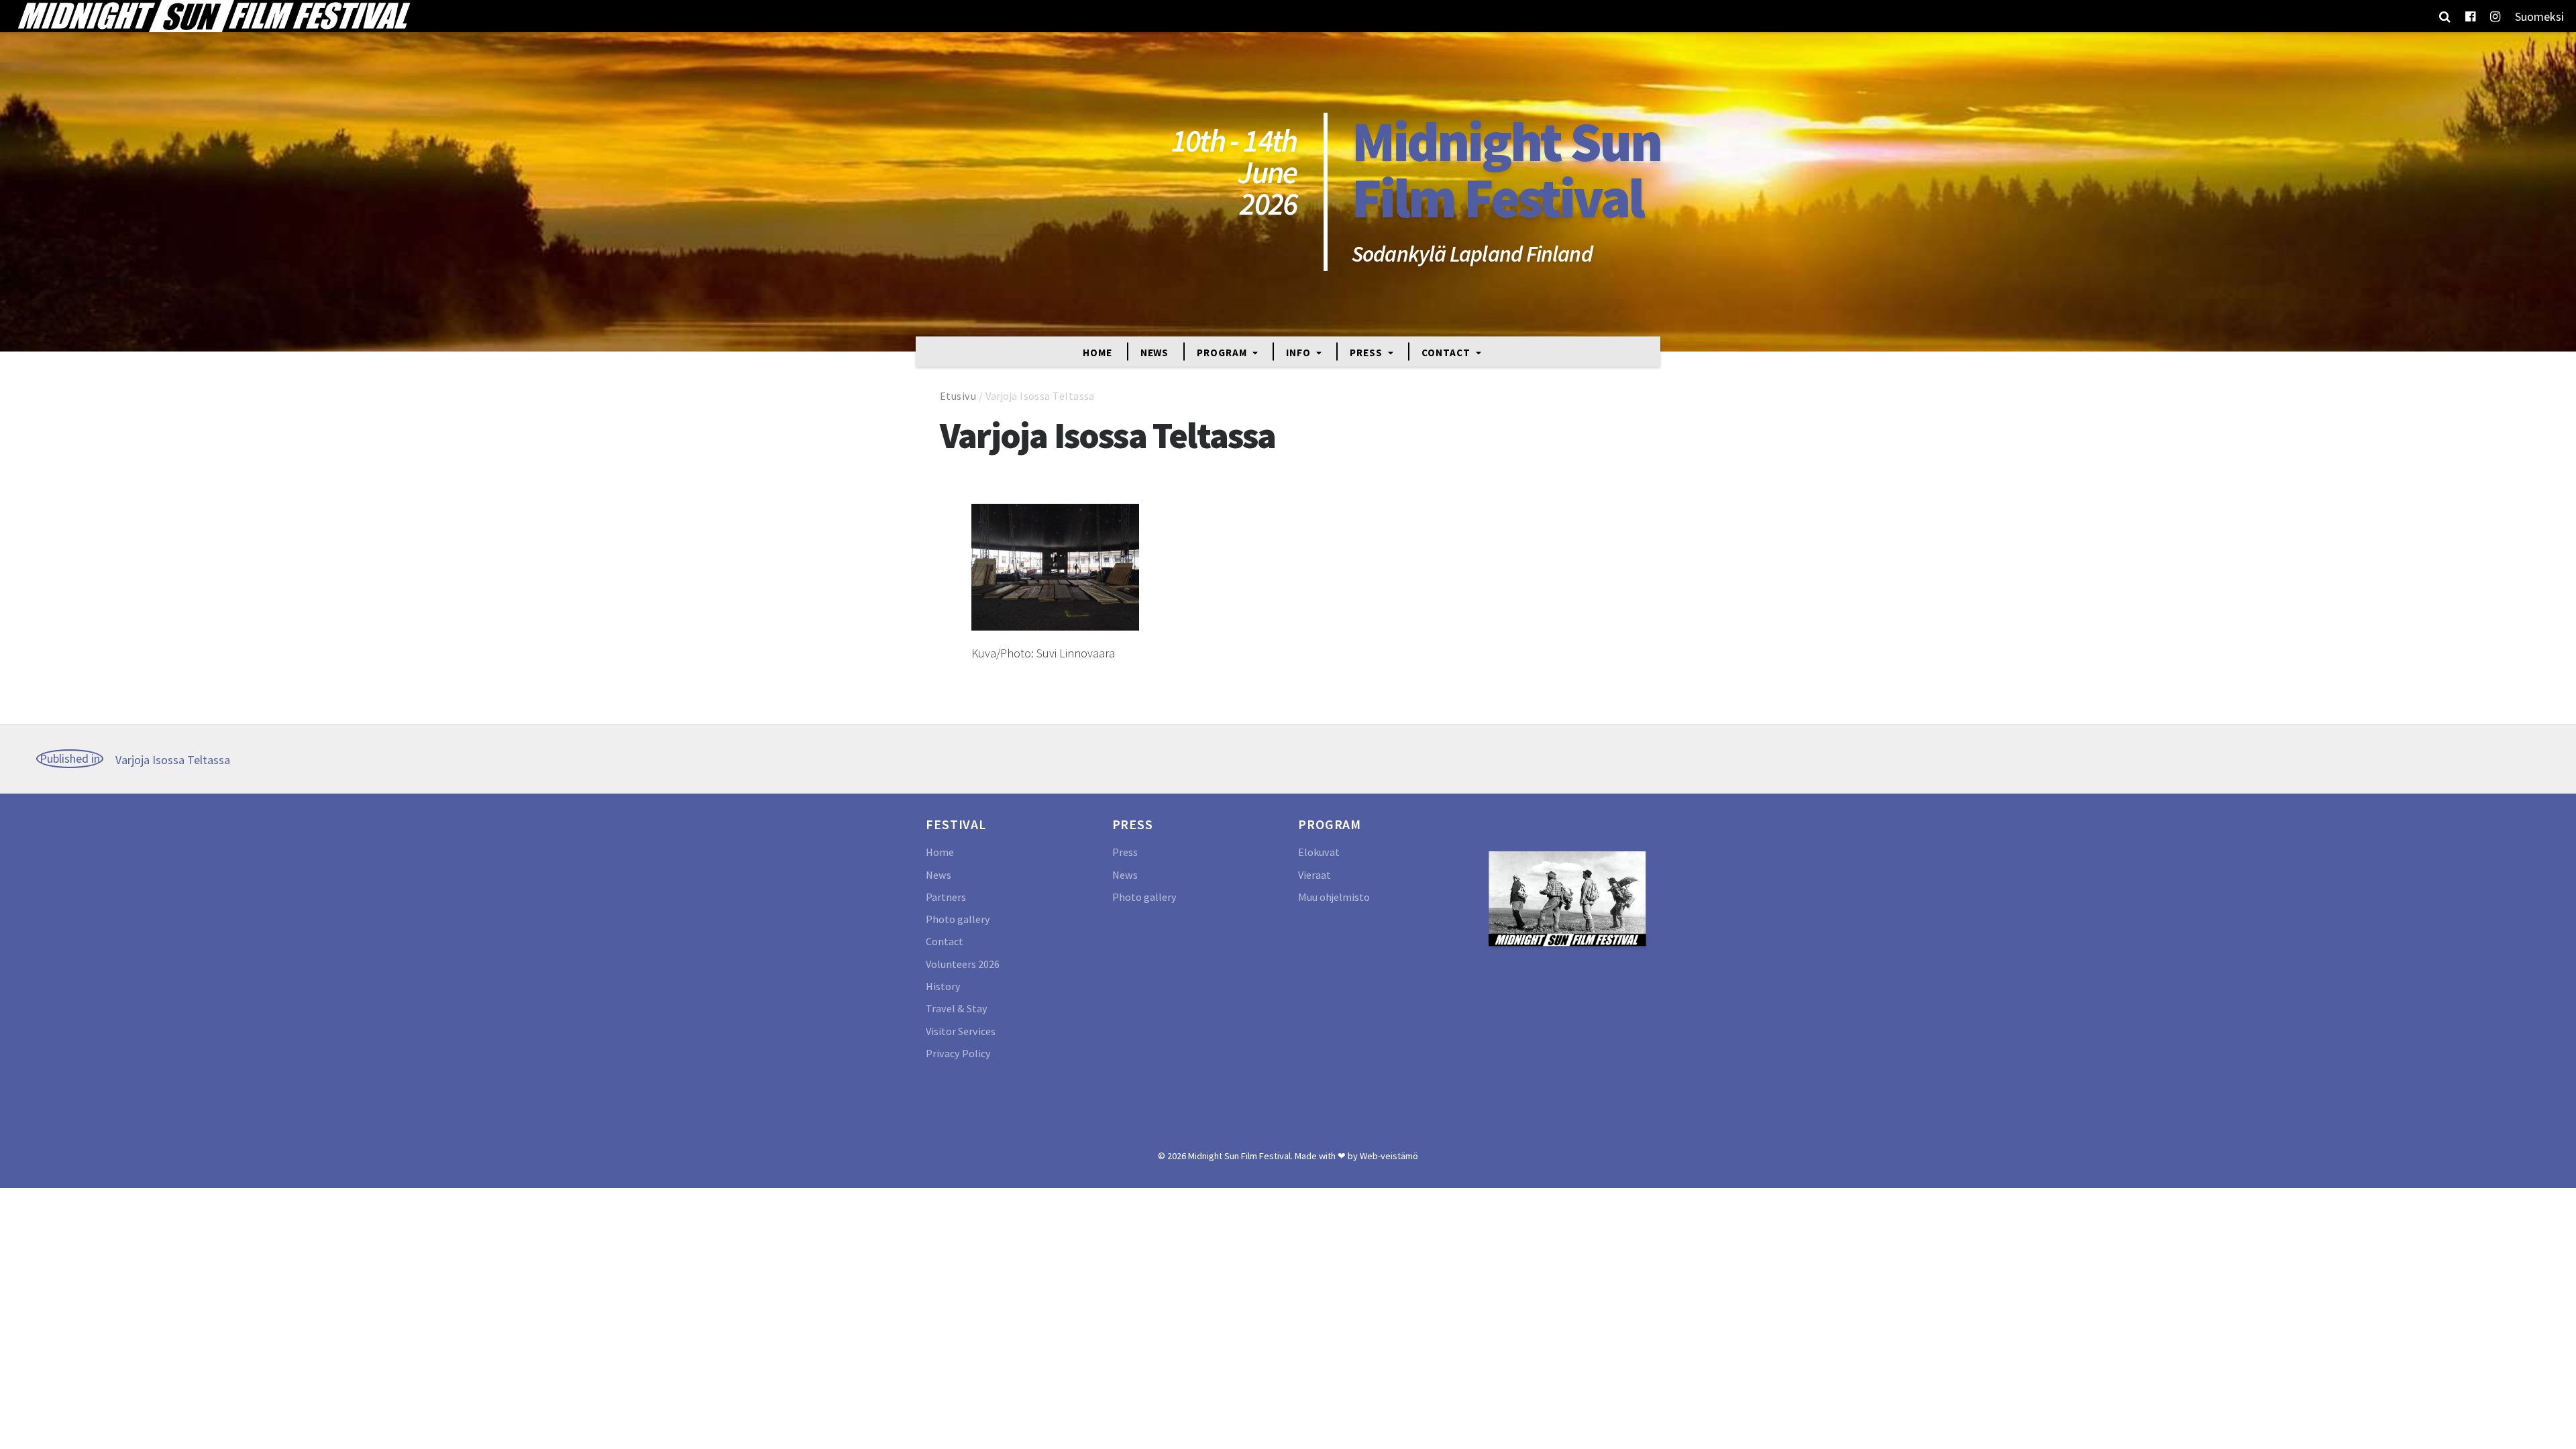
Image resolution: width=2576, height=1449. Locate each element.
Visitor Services (961, 1031)
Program (1223, 352)
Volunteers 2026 (963, 964)
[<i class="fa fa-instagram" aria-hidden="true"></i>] (2495, 16)
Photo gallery (958, 919)
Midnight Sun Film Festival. (1240, 1156)
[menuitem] (2539, 16)
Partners (946, 897)
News (1155, 352)
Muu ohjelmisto (1334, 897)
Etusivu (958, 396)
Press (1367, 352)
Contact (1447, 352)
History (943, 986)
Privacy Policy (958, 1053)
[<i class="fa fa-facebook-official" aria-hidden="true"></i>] (2470, 16)
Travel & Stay (957, 1008)
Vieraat (1314, 875)
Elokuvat (1319, 852)
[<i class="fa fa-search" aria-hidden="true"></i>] (2445, 16)
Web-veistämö (1389, 1156)
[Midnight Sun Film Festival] (213, 16)
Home (1097, 352)
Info (1300, 352)
